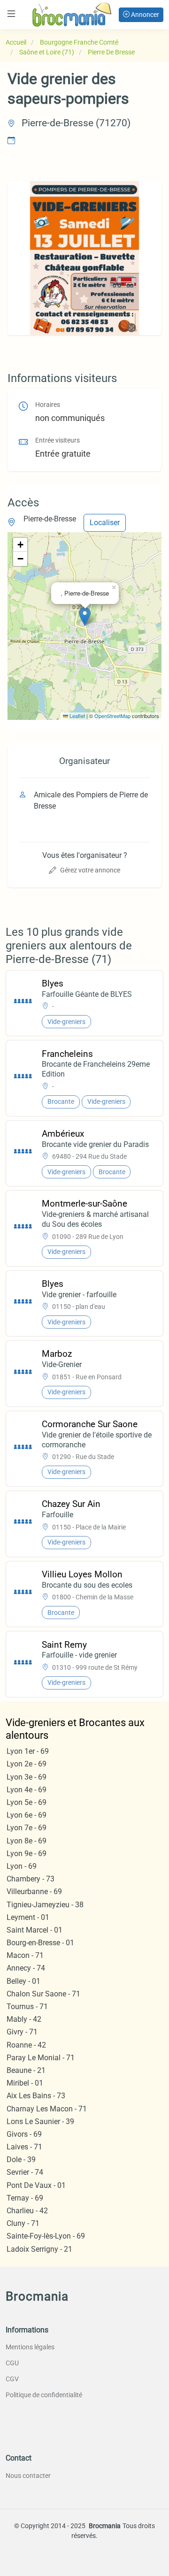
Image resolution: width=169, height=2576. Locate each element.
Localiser (105, 523)
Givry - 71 (22, 2032)
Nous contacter (28, 2476)
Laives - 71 (24, 2147)
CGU (12, 2363)
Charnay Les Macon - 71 (47, 2109)
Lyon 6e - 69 (27, 1815)
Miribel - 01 (25, 2083)
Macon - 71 (25, 1955)
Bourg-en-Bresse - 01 (40, 1943)
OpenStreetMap (112, 716)
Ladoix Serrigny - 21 (39, 2249)
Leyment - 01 (28, 1917)
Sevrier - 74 (25, 2172)
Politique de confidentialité (44, 2395)
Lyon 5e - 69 (27, 1802)
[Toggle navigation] (11, 14)
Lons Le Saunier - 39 (40, 2121)
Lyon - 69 (22, 1866)
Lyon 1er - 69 (28, 1751)
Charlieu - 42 (27, 2211)
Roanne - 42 (26, 2045)
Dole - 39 (21, 2159)
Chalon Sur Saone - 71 (43, 1994)
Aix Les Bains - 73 (36, 2096)
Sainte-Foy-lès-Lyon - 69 (46, 2236)
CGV (12, 2379)
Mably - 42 (24, 2019)
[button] (85, 616)
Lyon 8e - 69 (27, 1841)
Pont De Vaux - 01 (36, 2185)
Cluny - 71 (23, 2223)
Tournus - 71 (27, 2007)
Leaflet (77, 716)
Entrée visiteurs (58, 440)
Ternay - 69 (25, 2198)
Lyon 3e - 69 (27, 1777)
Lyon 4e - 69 (27, 1790)
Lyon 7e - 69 (27, 1828)
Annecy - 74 (26, 1968)
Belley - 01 (23, 1981)
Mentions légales (30, 2347)
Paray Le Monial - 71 (41, 2058)
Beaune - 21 (26, 2070)
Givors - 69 (24, 2134)
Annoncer (144, 15)
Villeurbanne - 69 (34, 1892)
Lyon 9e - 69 (27, 1854)
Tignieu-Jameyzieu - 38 (45, 1905)
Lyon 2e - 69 (27, 1764)
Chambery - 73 (31, 1879)
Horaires (48, 405)
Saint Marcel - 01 (35, 1930)
